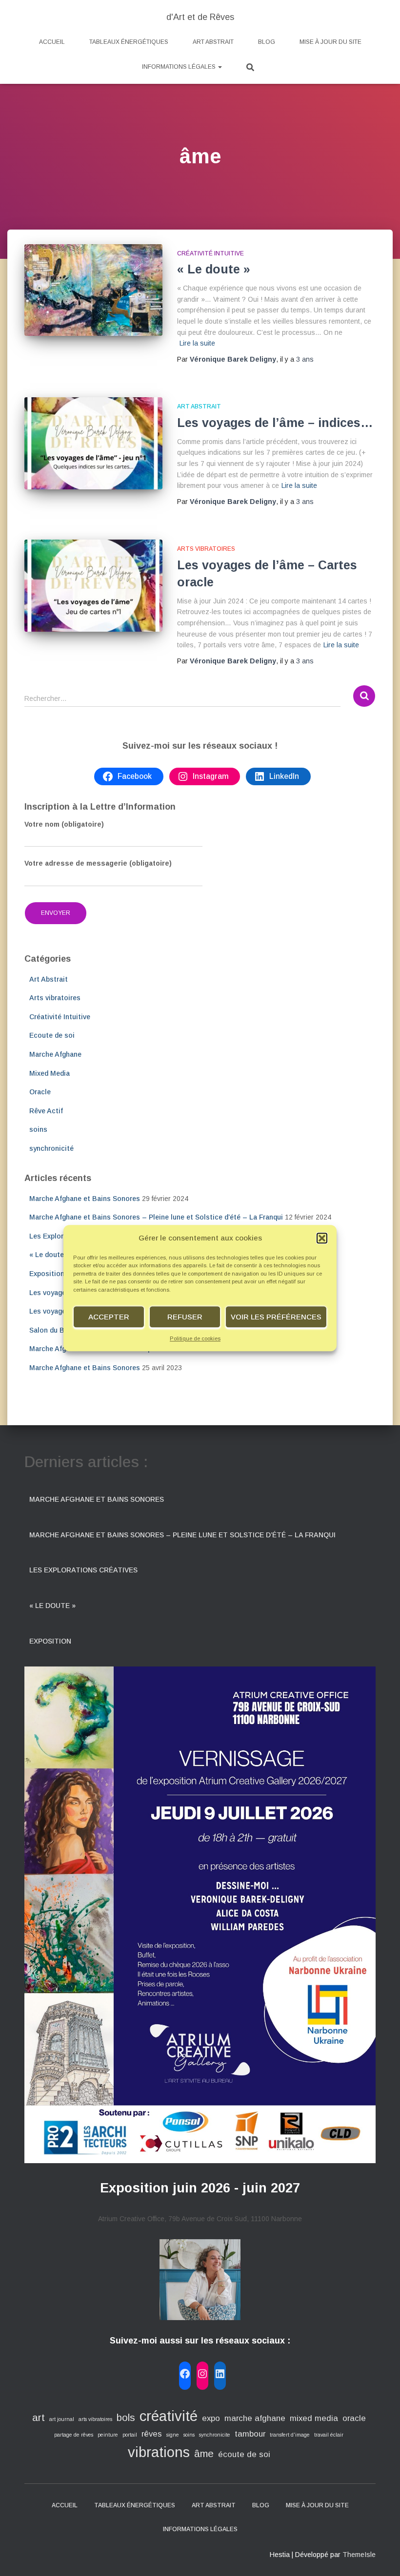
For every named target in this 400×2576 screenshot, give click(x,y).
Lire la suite (197, 343)
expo (211, 2418)
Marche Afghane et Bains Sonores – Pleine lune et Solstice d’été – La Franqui (156, 1217)
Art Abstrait (213, 42)
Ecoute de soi (52, 1035)
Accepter (109, 1317)
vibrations (159, 2452)
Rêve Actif (46, 1111)
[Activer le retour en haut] (381, 2557)
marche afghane (255, 2418)
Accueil (52, 42)
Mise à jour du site (330, 42)
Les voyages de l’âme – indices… (275, 423)
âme (204, 2453)
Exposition (47, 1274)
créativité (169, 2416)
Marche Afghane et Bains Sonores (85, 1199)
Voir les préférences (276, 1317)
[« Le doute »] (93, 290)
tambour (250, 2434)
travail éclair (329, 2435)
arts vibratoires (95, 2419)
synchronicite (215, 2435)
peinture (108, 2435)
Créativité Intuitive (210, 253)
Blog (267, 42)
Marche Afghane (55, 1054)
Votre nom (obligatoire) (64, 824)
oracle (354, 2418)
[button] (322, 1238)
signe (173, 2435)
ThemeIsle (359, 2555)
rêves (152, 2434)
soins (38, 1129)
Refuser (185, 1317)
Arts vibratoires (206, 549)
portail (130, 2435)
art (39, 2417)
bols (126, 2417)
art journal (62, 2419)
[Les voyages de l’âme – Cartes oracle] (93, 585)
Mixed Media (50, 1073)
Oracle (40, 1092)
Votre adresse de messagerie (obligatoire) (98, 863)
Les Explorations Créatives (83, 1570)
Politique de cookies (195, 1339)
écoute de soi (244, 2454)
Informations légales (180, 67)
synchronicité (51, 1148)
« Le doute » (214, 269)
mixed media (314, 2418)
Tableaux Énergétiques (129, 42)
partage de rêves (74, 2435)
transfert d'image (290, 2435)
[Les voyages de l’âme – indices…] (93, 443)
